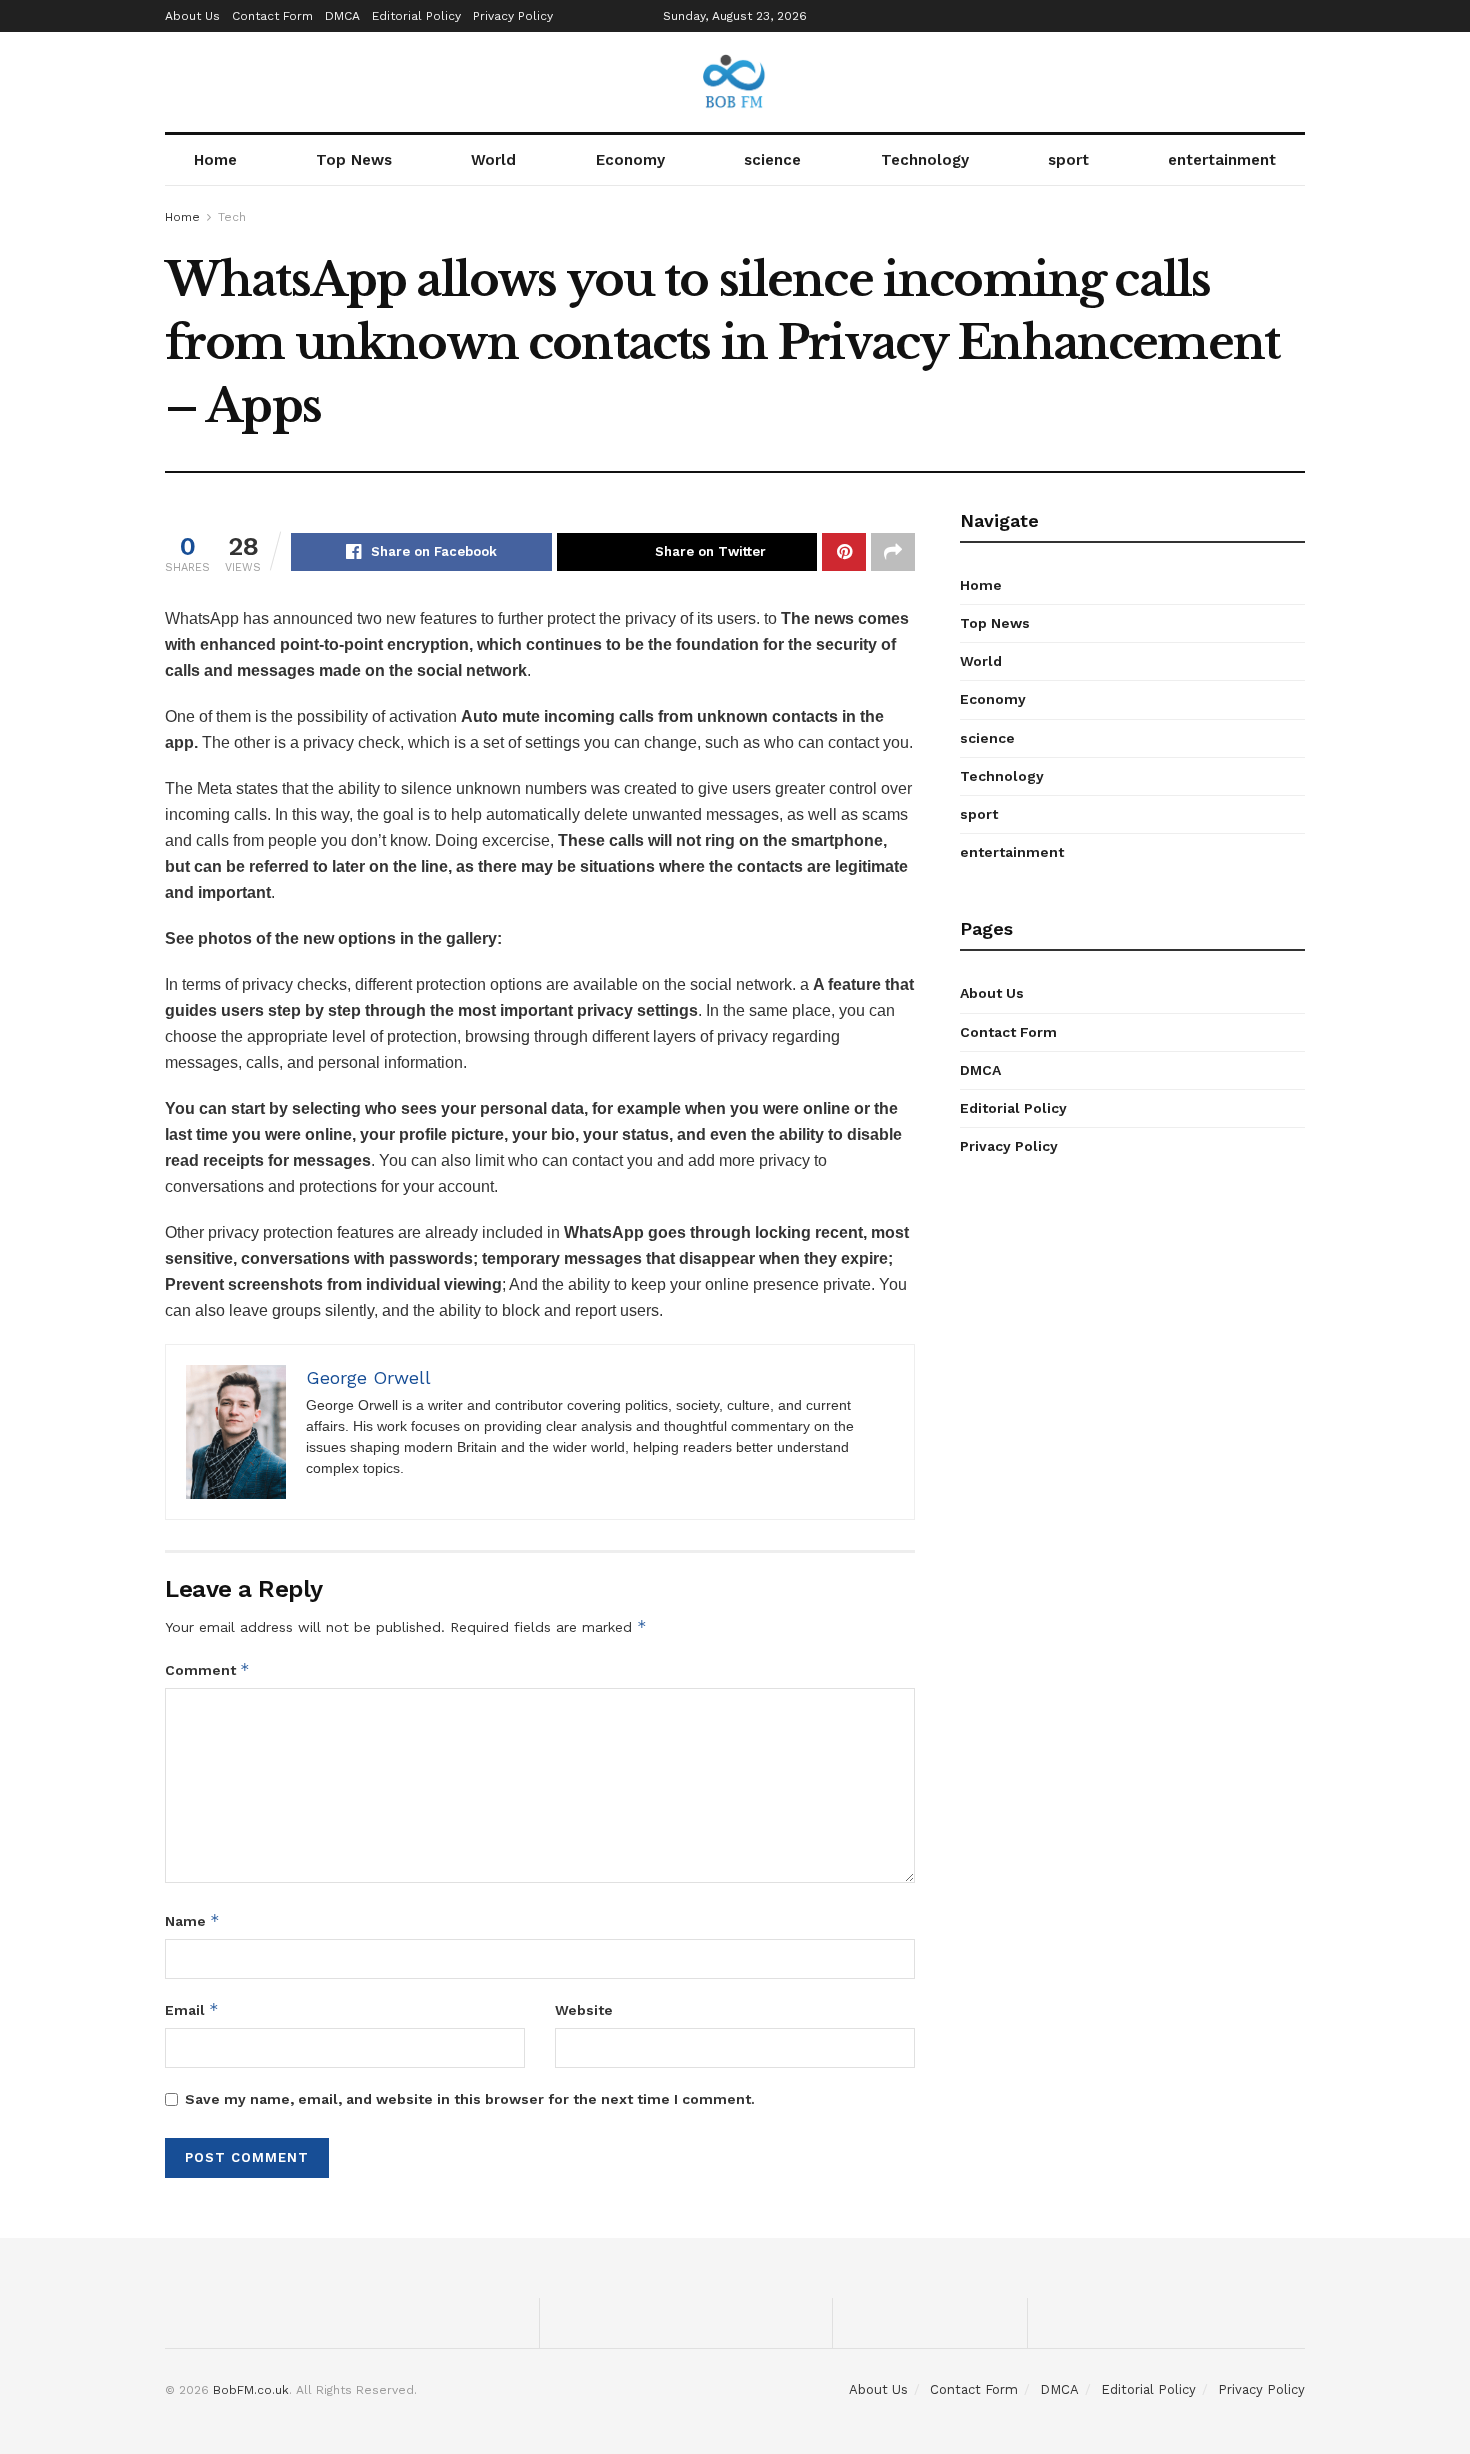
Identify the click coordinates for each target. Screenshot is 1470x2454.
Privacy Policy (513, 16)
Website (584, 2010)
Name (192, 1920)
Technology (925, 160)
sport (1068, 160)
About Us (192, 16)
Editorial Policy (416, 16)
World (493, 160)
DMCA (342, 16)
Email (192, 2009)
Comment (207, 1669)
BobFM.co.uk (251, 2390)
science (772, 160)
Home (215, 160)
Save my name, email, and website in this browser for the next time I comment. (470, 2099)
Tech (232, 217)
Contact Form (272, 16)
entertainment (1222, 160)
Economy (630, 160)
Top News (354, 160)
